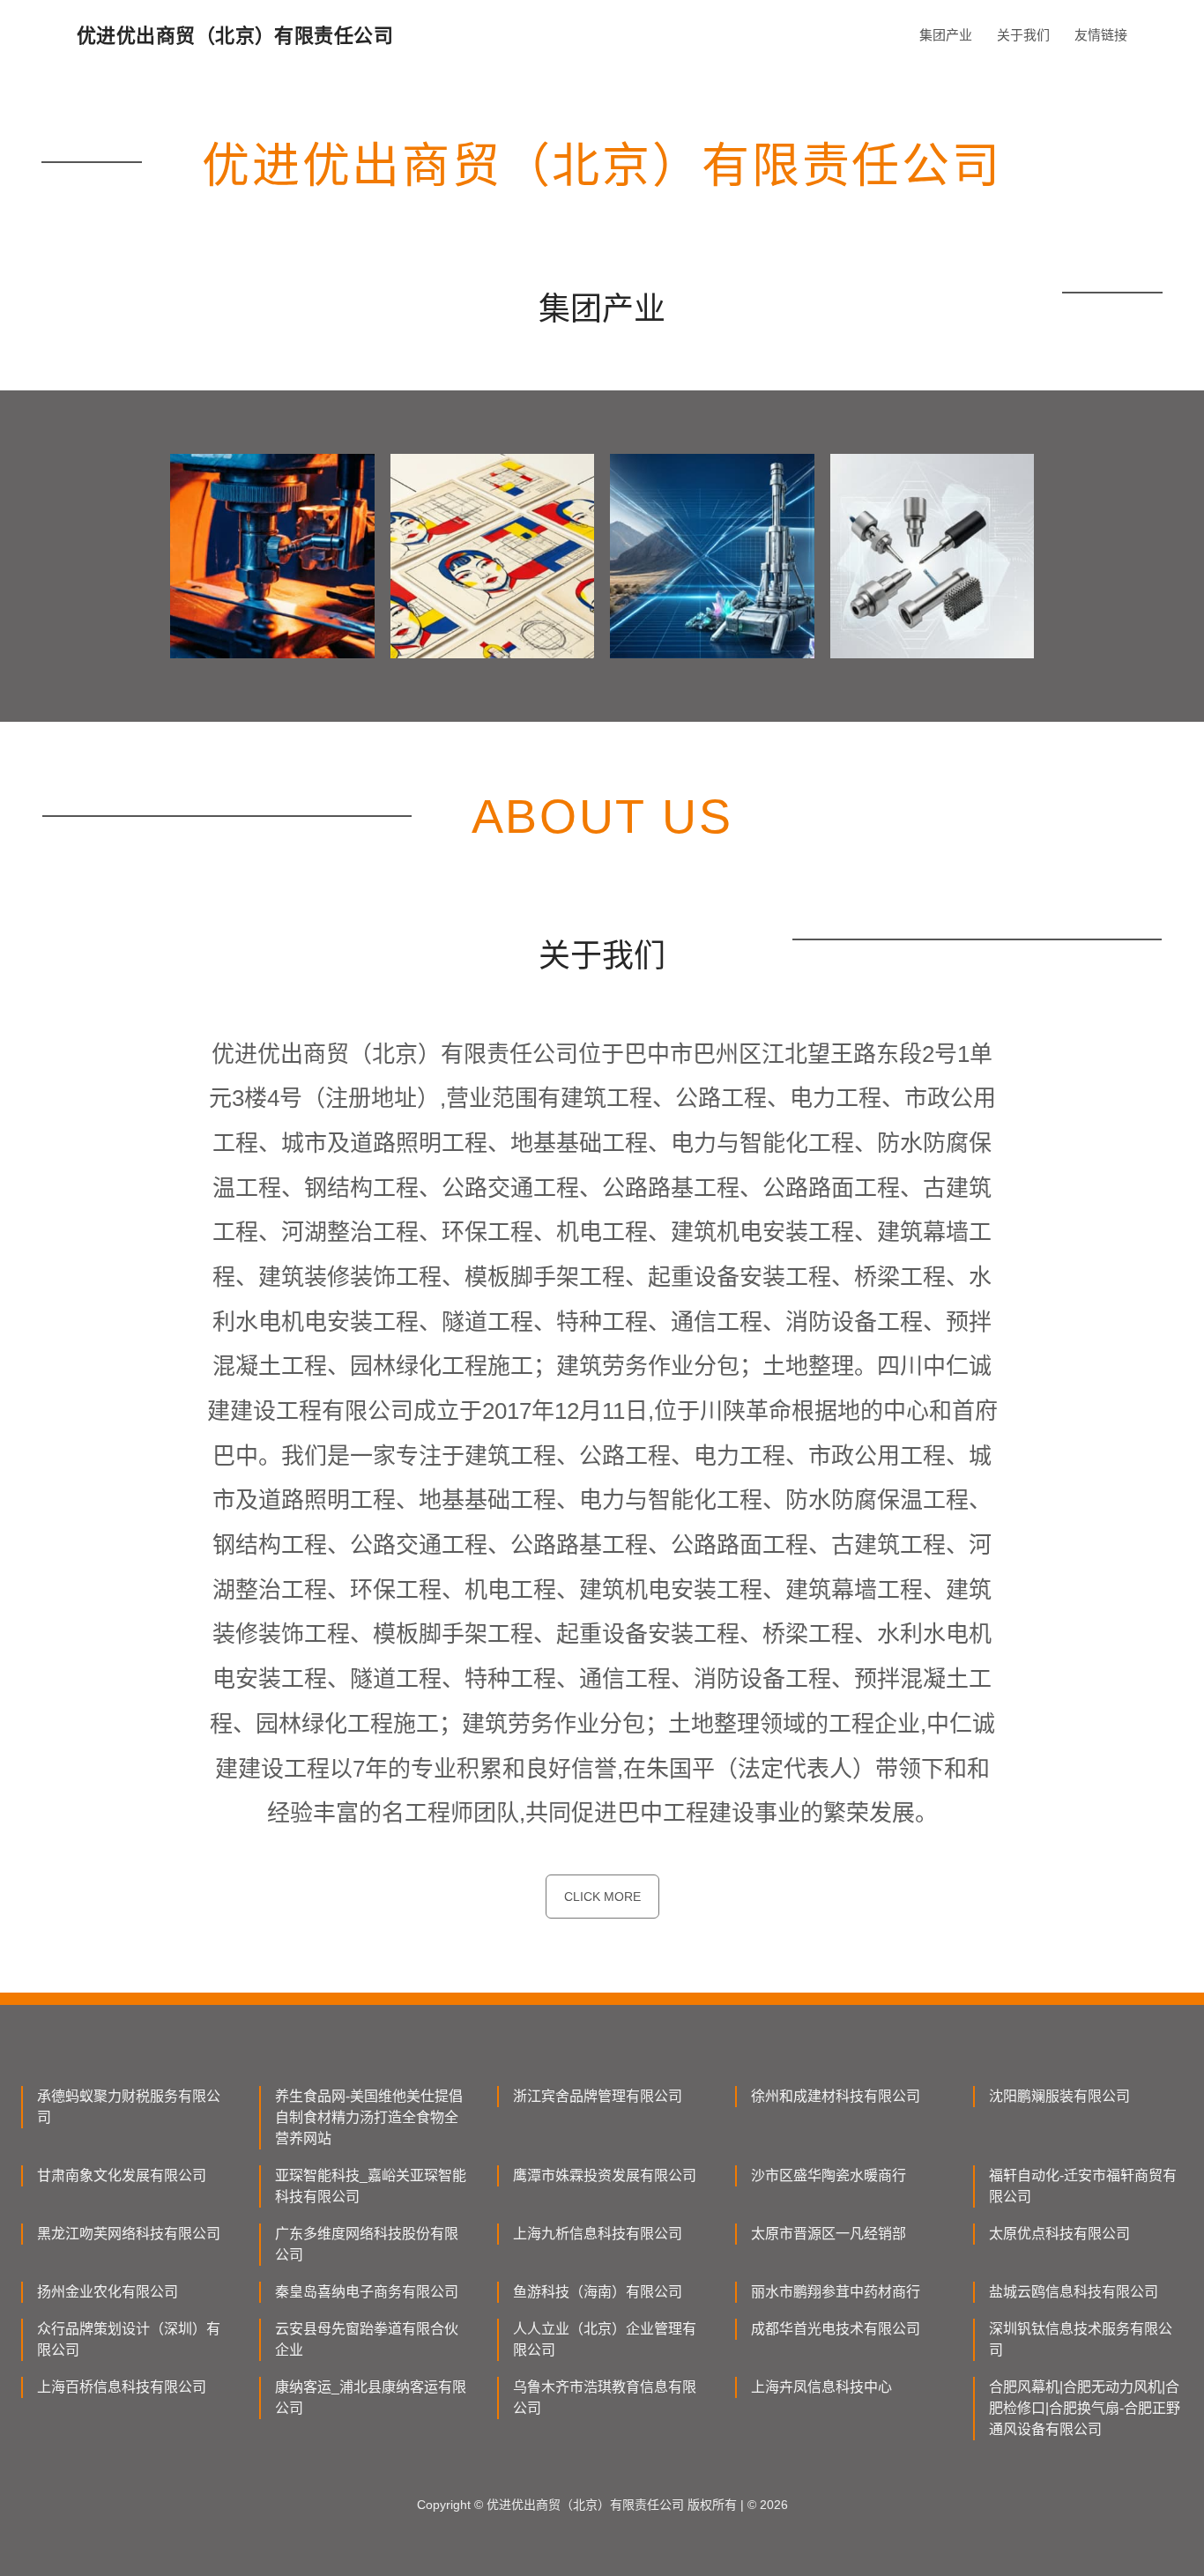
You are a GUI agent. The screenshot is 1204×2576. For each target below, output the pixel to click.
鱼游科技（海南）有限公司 (598, 2292)
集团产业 (946, 35)
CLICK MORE (602, 1897)
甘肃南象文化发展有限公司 (122, 2175)
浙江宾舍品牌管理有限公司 (598, 2096)
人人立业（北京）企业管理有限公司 (605, 2339)
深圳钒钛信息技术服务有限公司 (1081, 2339)
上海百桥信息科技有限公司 (122, 2387)
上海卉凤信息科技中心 (821, 2387)
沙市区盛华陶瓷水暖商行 (829, 2175)
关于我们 (1023, 35)
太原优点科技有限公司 (1059, 2234)
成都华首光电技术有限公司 (836, 2329)
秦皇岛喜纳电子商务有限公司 (367, 2292)
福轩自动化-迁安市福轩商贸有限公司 (1083, 2186)
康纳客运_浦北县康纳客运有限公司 (371, 2398)
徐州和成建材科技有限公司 (836, 2096)
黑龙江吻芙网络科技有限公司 (129, 2234)
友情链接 (1101, 35)
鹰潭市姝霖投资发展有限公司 (605, 2175)
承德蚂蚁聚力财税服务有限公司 (129, 2107)
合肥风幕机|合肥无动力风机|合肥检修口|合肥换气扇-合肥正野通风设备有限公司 (1085, 2408)
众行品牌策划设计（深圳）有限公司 (129, 2339)
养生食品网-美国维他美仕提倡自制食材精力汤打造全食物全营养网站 (369, 2117)
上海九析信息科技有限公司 (598, 2234)
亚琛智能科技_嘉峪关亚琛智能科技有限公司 (371, 2186)
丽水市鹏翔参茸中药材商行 (836, 2292)
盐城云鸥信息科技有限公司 (1074, 2292)
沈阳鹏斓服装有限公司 (1059, 2096)
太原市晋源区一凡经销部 (829, 2234)
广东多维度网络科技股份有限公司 (367, 2244)
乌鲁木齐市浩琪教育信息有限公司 (605, 2398)
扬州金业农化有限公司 (108, 2292)
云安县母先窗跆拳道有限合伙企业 (367, 2339)
